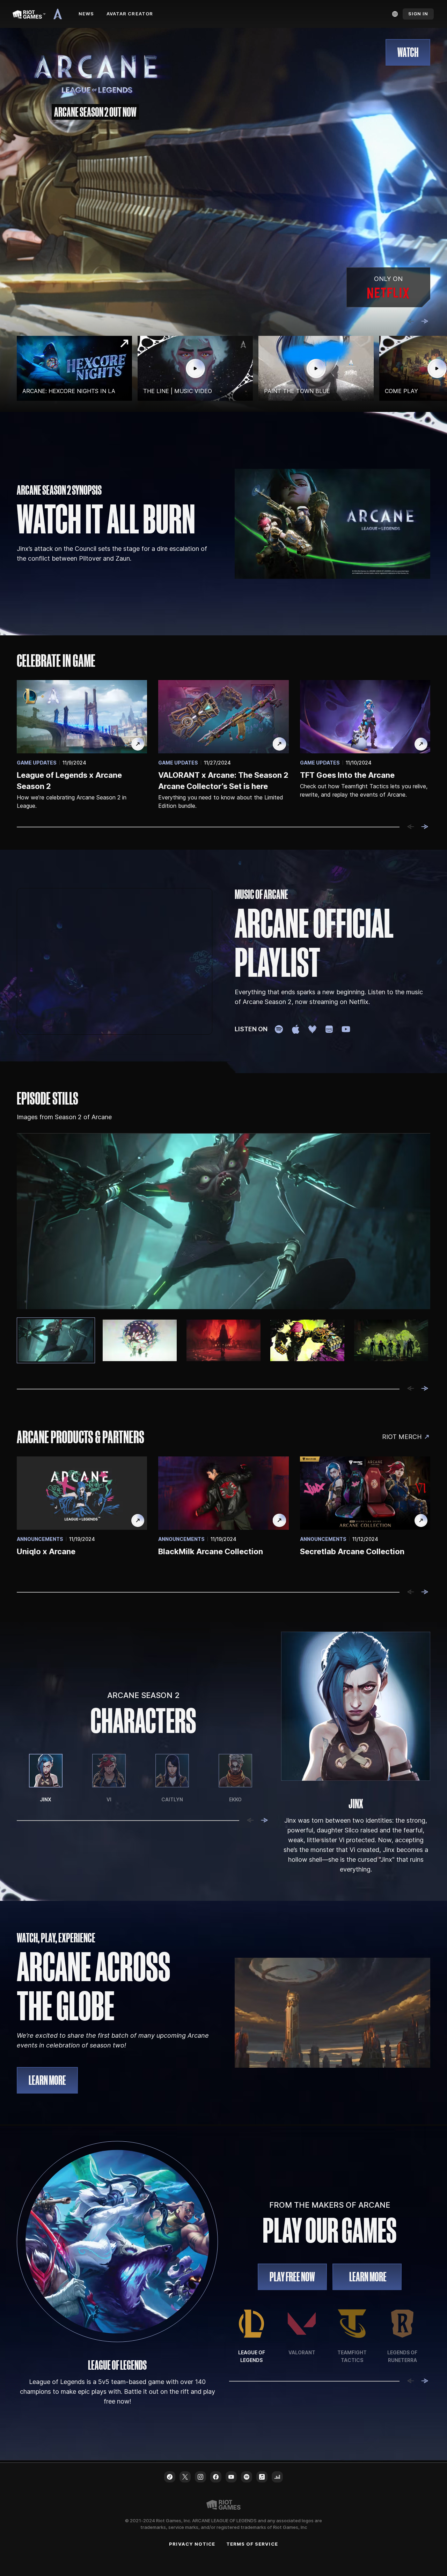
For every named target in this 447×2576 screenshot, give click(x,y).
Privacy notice (192, 2544)
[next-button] (425, 322)
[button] (408, 52)
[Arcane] (60, 14)
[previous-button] (411, 322)
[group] (223, 368)
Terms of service (252, 2544)
